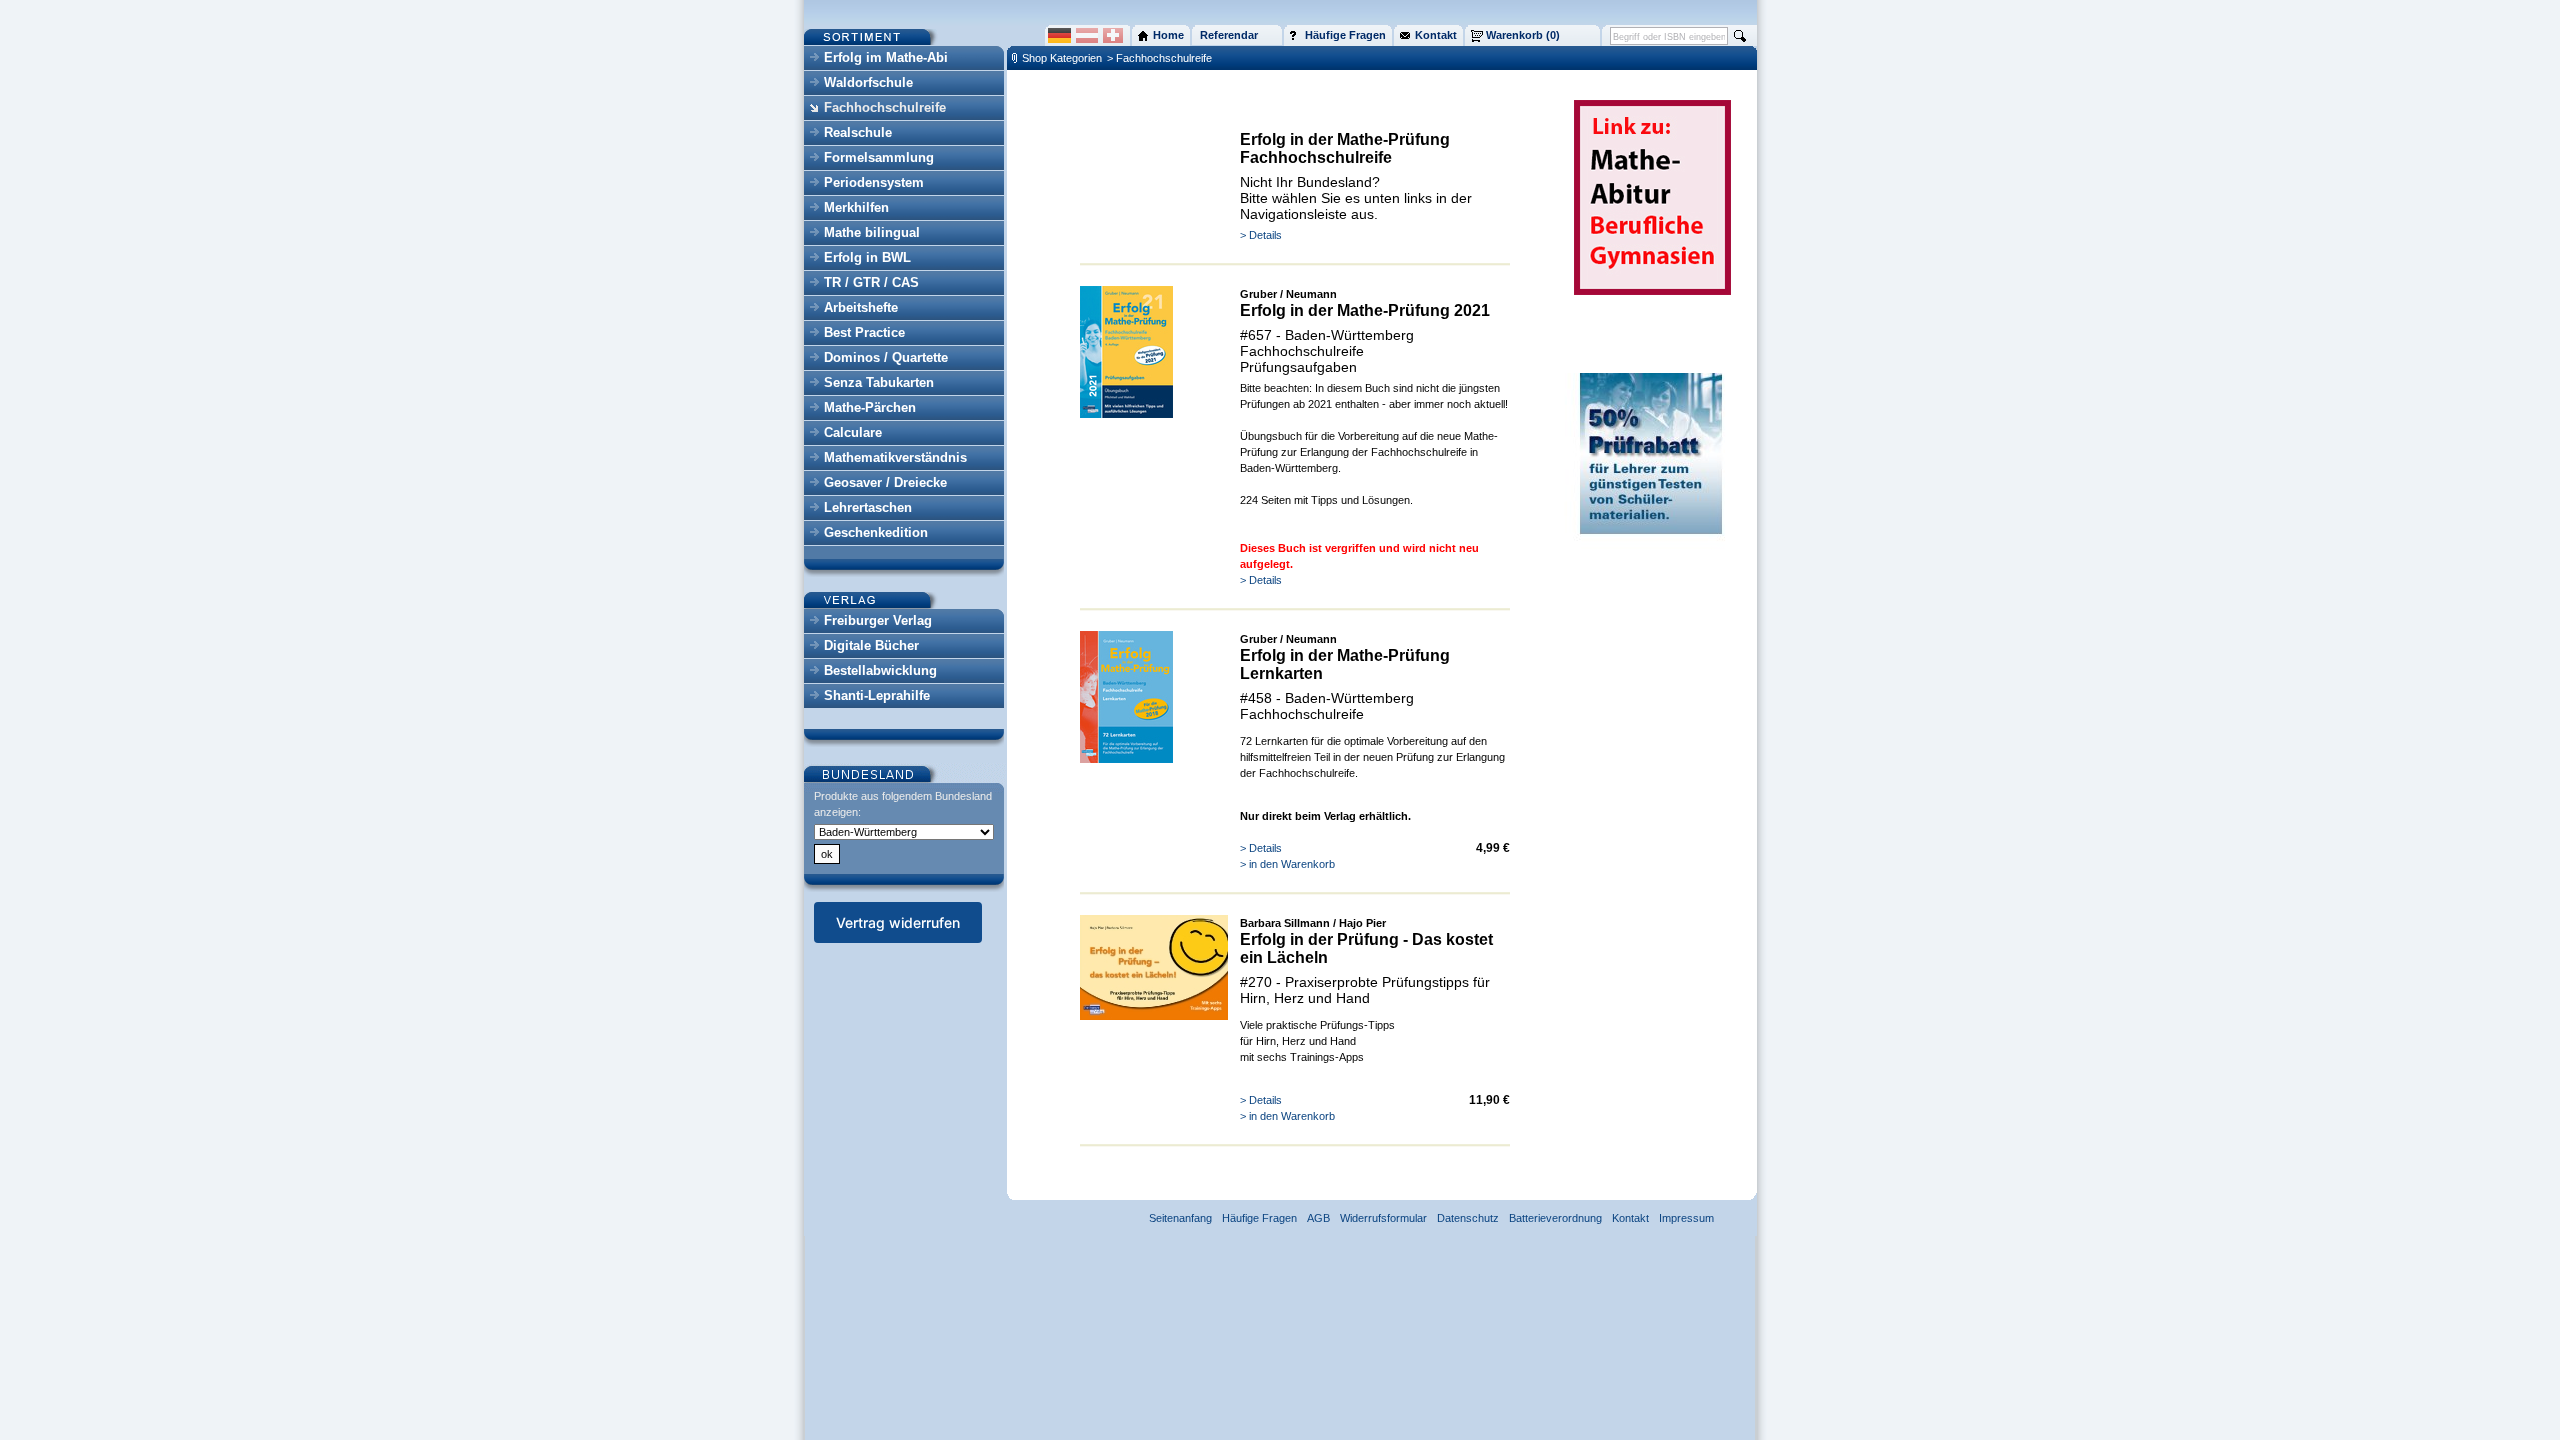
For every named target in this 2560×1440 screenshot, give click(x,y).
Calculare (853, 432)
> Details (1261, 235)
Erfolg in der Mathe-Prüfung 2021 (1365, 310)
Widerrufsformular (1383, 1218)
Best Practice (864, 332)
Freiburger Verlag (878, 620)
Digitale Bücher (871, 645)
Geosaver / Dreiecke (885, 482)
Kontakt (1630, 1218)
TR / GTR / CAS (871, 282)
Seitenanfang (1180, 1218)
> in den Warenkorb (1287, 864)
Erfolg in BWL (867, 257)
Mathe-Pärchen (870, 407)
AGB (1318, 1218)
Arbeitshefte (861, 307)
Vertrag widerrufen (898, 922)
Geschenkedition (876, 532)
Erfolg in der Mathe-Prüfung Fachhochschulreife (1345, 148)
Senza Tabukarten (879, 382)
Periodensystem (874, 182)
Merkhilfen (856, 207)
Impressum (1686, 1218)
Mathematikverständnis (895, 457)
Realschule (858, 132)
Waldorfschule (868, 82)
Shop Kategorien (1062, 58)
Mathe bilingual (872, 232)
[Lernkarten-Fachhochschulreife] (1126, 759)
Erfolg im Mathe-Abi (886, 57)
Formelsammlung (879, 157)
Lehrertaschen (868, 507)
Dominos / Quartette (886, 357)
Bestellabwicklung (880, 670)
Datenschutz (1468, 1218)
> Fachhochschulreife (1159, 58)
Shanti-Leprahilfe (877, 695)
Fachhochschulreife (885, 107)
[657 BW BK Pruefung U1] (1126, 414)
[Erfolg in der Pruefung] (1154, 1016)
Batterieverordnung (1555, 1218)
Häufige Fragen (1259, 1218)
